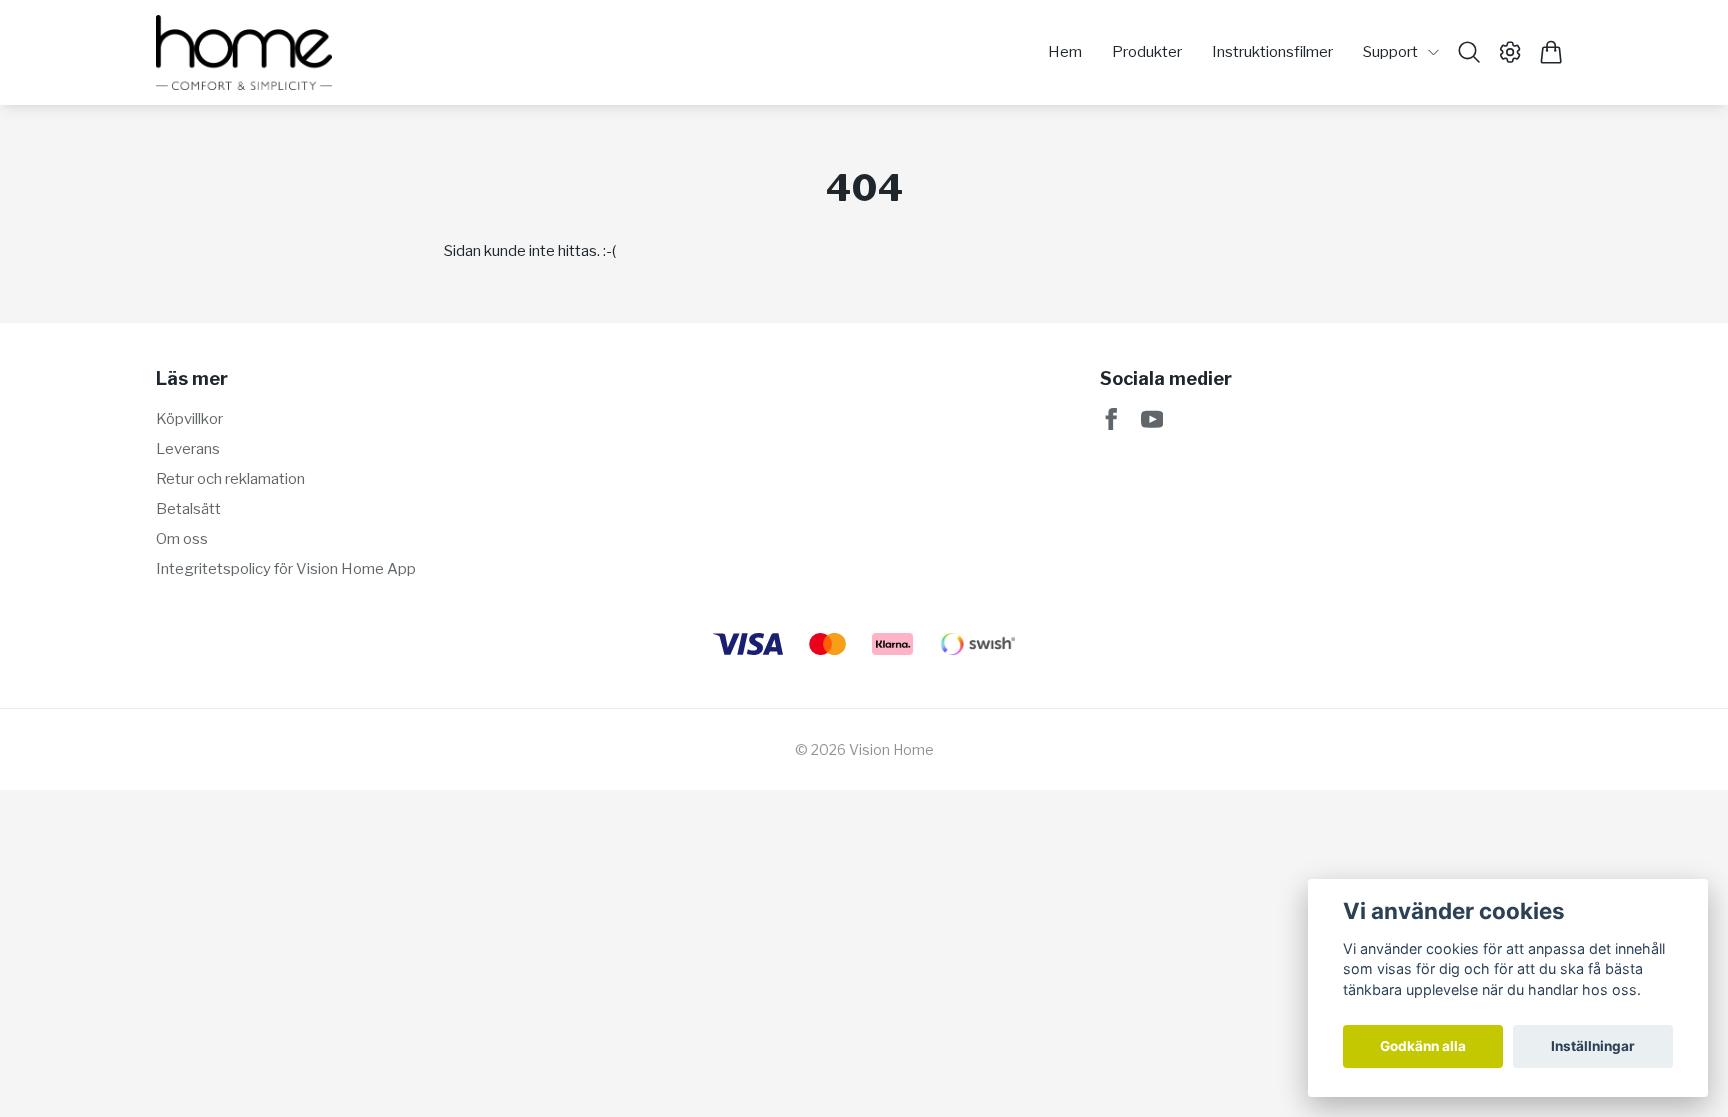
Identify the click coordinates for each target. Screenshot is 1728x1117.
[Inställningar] (1510, 52)
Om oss (182, 539)
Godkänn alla (1423, 1046)
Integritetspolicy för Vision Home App (286, 569)
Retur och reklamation (230, 479)
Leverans (188, 449)
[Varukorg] (1551, 52)
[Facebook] (1111, 419)
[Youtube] (1152, 419)
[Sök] (1468, 52)
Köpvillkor (189, 419)
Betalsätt (188, 509)
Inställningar (1593, 1046)
